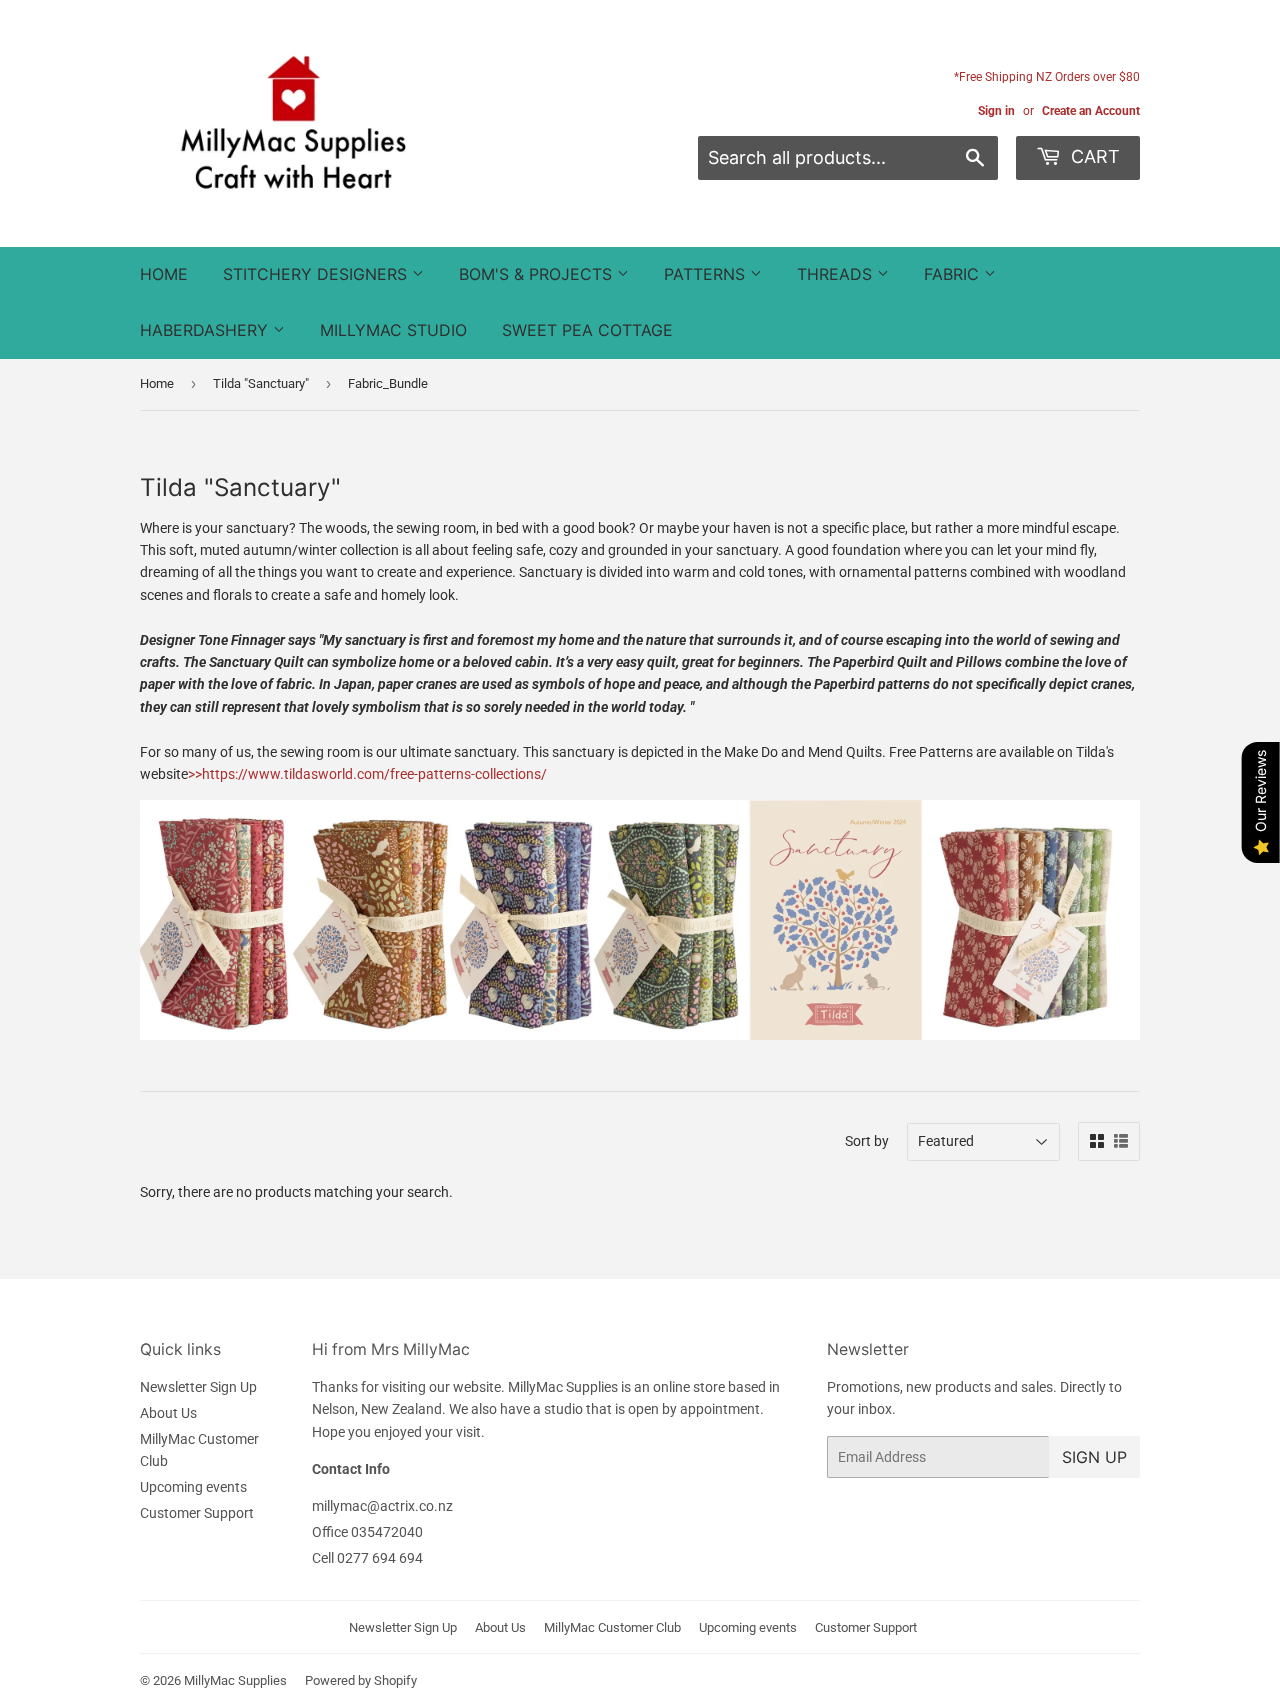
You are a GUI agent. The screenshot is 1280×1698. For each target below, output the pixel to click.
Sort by (867, 1141)
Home (164, 274)
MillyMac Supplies (235, 1680)
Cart (1093, 156)
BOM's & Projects (538, 274)
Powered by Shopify (361, 1680)
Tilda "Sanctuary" (261, 383)
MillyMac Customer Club (612, 1627)
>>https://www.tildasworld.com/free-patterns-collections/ (367, 774)
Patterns (707, 274)
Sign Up (1094, 1457)
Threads (837, 274)
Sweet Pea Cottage (587, 330)
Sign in (996, 111)
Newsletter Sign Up (198, 1387)
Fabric (954, 274)
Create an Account (1091, 111)
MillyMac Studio (393, 330)
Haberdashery (206, 330)
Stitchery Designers (317, 274)
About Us (168, 1413)
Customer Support (197, 1513)
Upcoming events (193, 1487)
